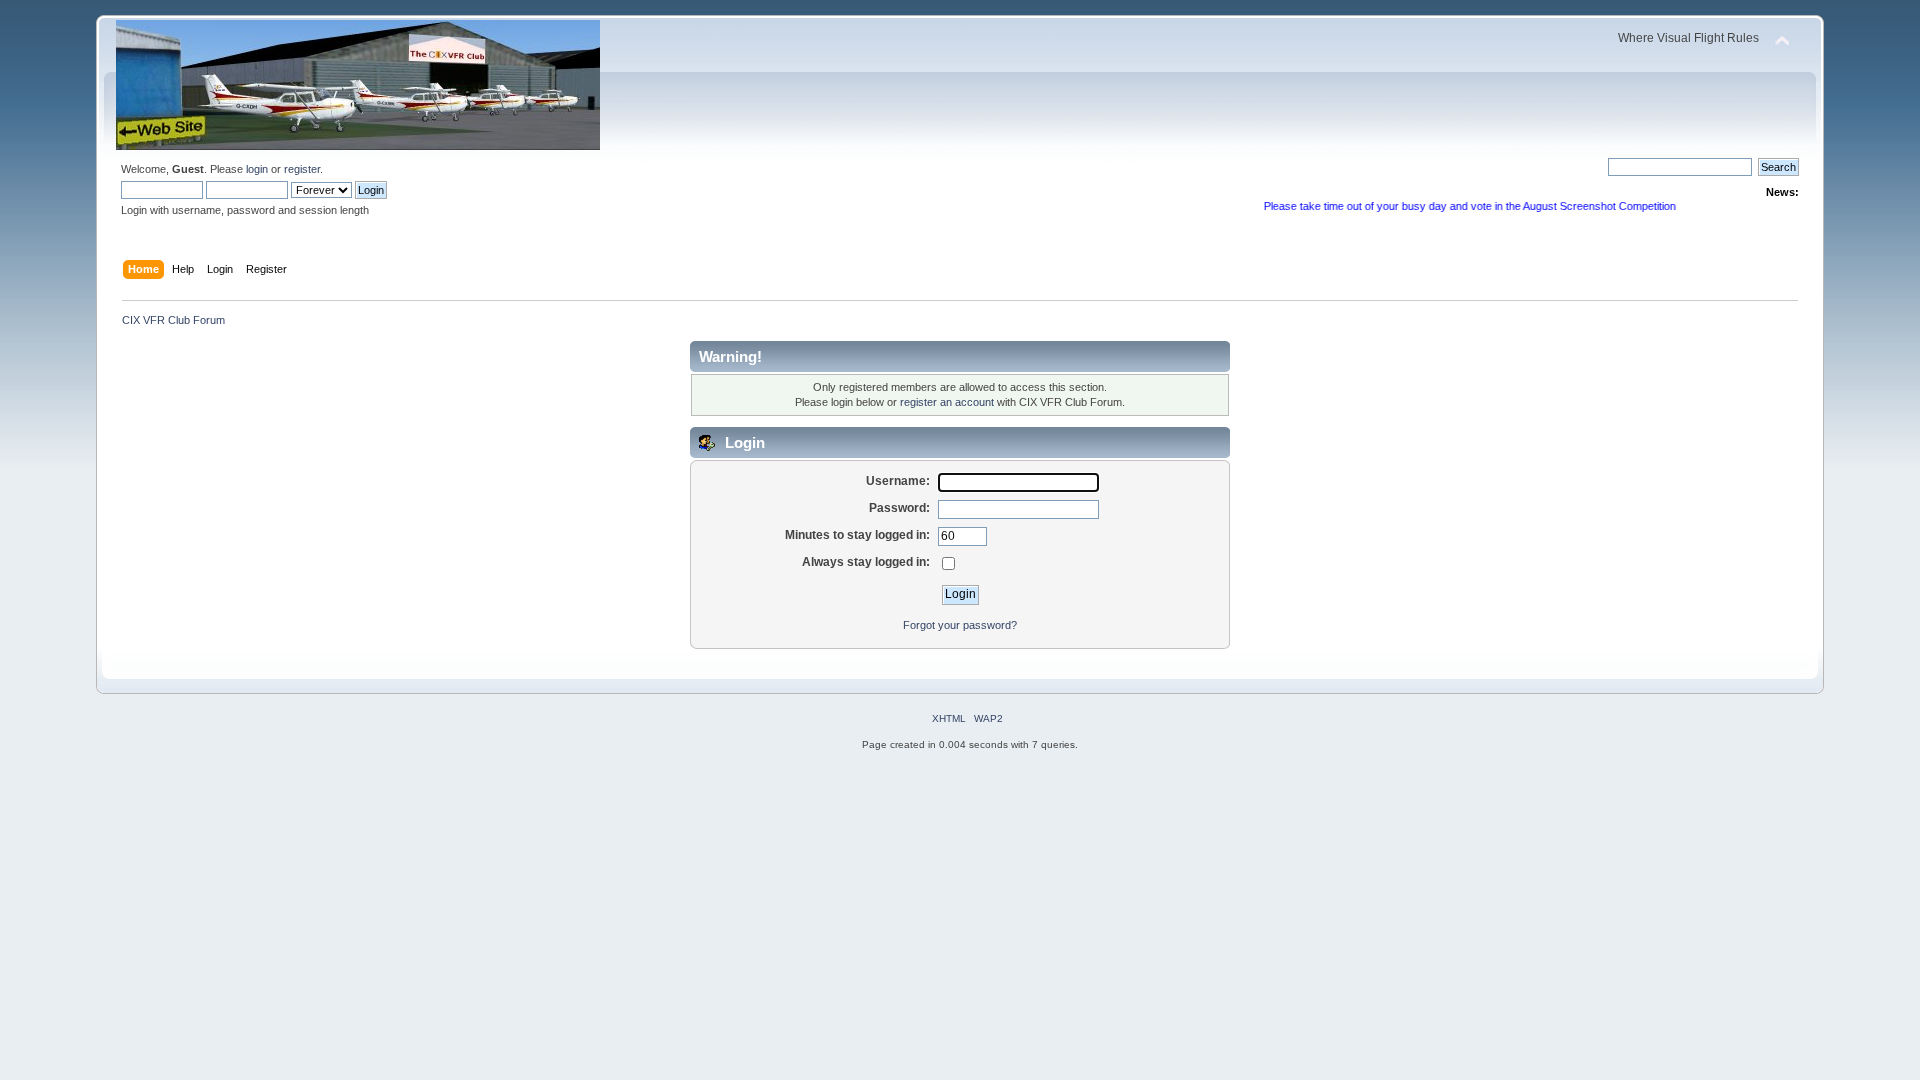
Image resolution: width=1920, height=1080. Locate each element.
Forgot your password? (960, 625)
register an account (947, 402)
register (302, 169)
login (257, 169)
